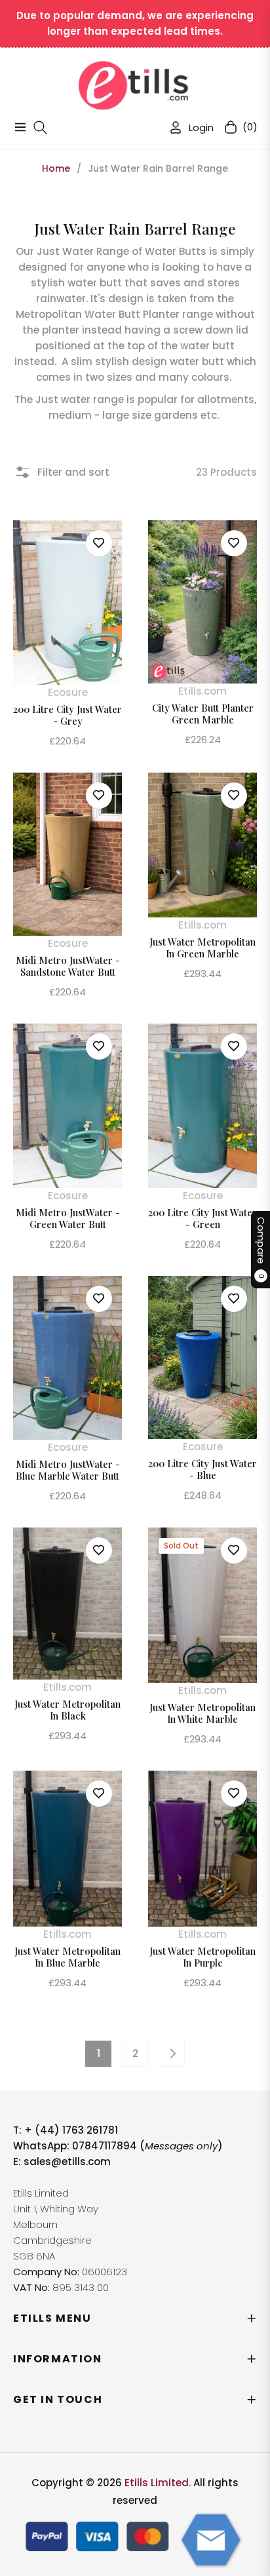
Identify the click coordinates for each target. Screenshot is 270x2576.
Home (56, 168)
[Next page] (172, 2054)
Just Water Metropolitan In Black (67, 1710)
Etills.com (202, 691)
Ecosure (68, 692)
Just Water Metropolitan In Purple (202, 1957)
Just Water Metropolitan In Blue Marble (67, 1957)
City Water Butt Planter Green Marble (203, 714)
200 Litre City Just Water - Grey (67, 715)
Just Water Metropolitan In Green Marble (202, 948)
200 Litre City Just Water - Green (202, 1218)
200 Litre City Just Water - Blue (202, 1469)
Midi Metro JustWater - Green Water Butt (68, 1218)
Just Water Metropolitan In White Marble (202, 1713)
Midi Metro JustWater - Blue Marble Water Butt (68, 1470)
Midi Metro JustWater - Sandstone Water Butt (68, 966)
